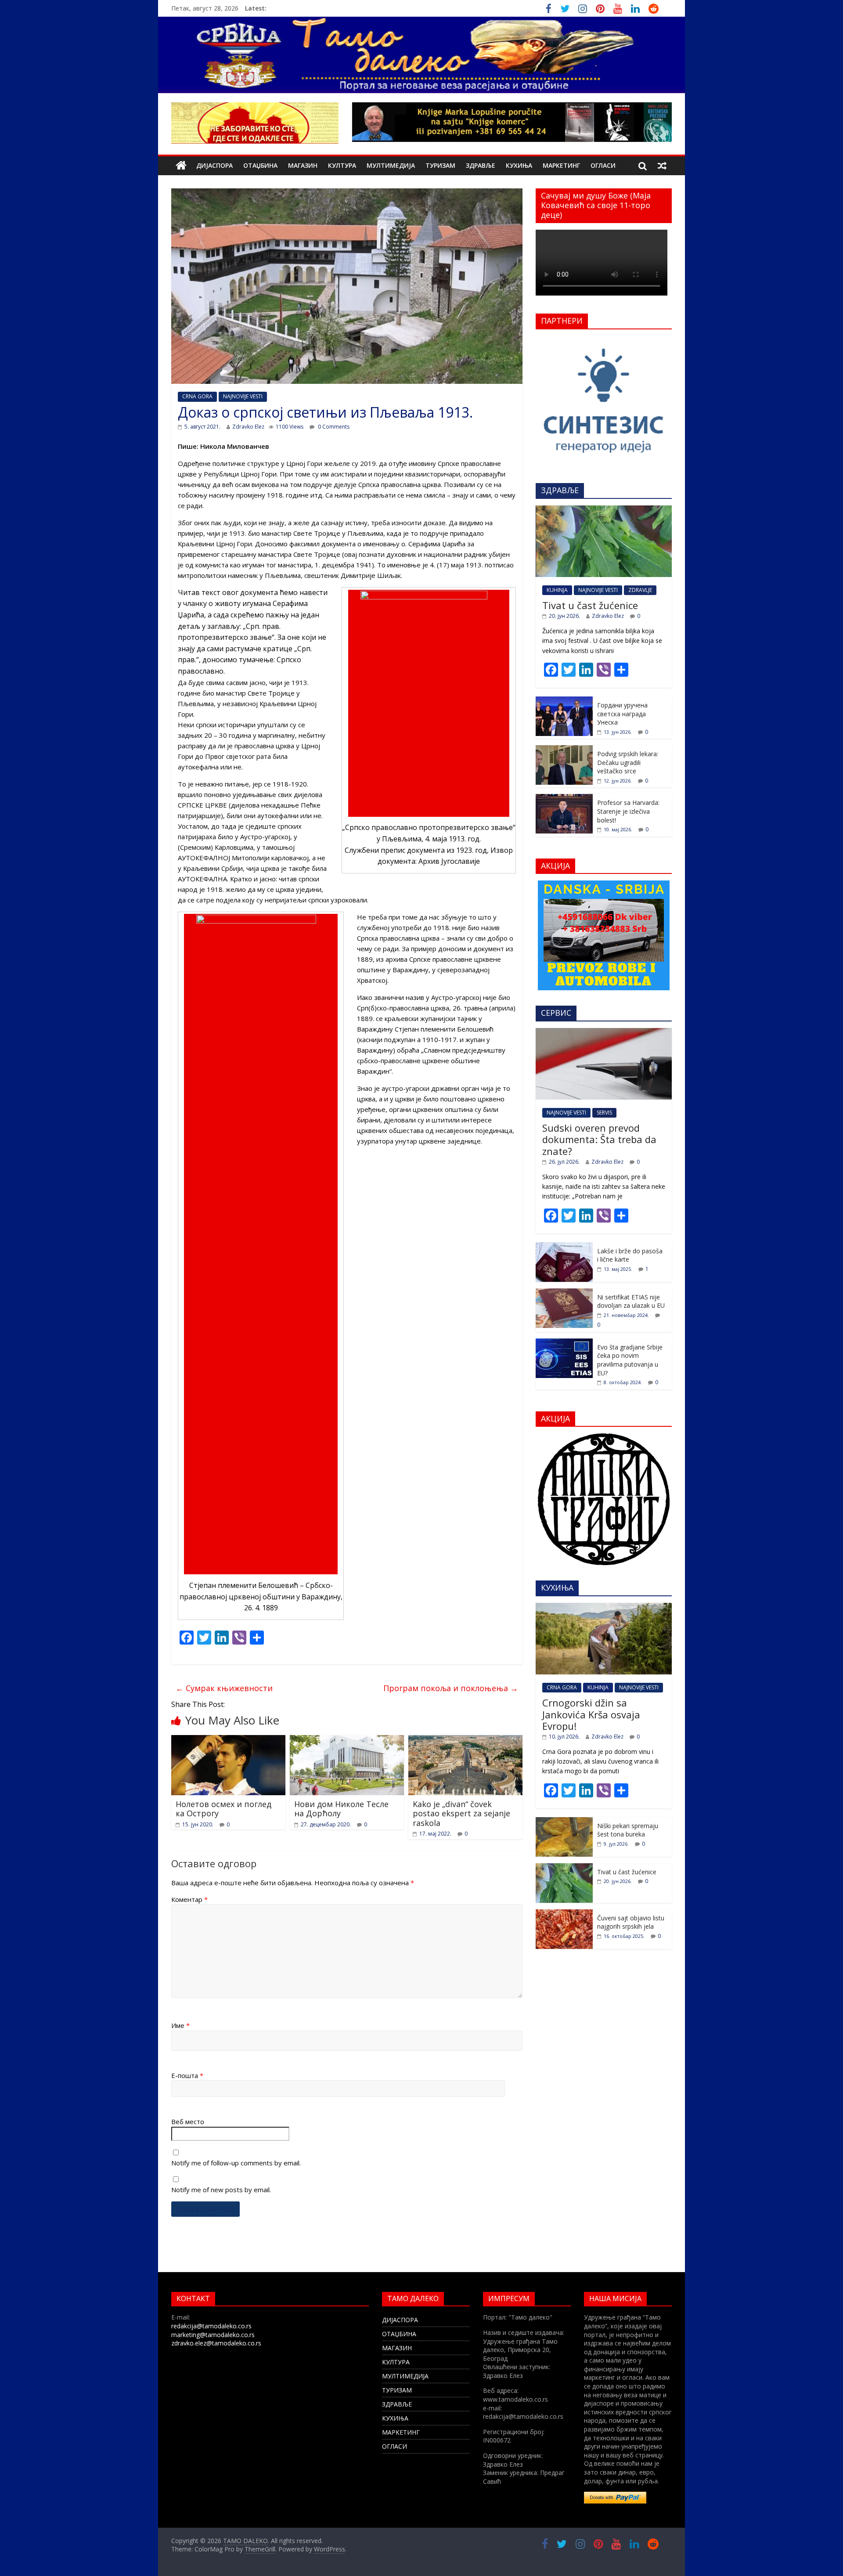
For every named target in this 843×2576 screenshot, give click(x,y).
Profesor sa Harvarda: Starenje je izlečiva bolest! (628, 811)
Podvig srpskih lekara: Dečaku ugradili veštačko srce (628, 762)
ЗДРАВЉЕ (481, 165)
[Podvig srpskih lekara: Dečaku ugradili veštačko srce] (564, 750)
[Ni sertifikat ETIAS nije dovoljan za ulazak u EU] (564, 1293)
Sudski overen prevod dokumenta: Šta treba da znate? (599, 1139)
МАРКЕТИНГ (561, 165)
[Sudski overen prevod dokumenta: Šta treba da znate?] (604, 1033)
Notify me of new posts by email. (221, 2190)
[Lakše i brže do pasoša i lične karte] (564, 1247)
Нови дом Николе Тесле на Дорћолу (341, 1809)
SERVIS (604, 1113)
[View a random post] (662, 166)
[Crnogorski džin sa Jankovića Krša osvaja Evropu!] (604, 1607)
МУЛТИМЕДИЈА (391, 165)
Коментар (189, 1899)
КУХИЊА (519, 165)
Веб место (188, 2121)
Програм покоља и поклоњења (451, 1688)
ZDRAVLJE (640, 590)
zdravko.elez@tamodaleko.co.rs (216, 2343)
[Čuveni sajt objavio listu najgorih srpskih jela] (564, 1914)
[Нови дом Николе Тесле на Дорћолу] (347, 1740)
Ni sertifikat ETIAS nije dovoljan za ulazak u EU (631, 1301)
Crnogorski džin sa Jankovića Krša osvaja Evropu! (591, 1714)
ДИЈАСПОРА (214, 165)
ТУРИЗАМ (440, 165)
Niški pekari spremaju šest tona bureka (628, 1830)
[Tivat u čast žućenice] (604, 510)
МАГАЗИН (303, 165)
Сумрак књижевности (224, 1688)
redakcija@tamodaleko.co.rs (211, 2326)
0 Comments (333, 427)
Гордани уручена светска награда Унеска (622, 714)
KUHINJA (557, 590)
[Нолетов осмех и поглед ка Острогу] (228, 1740)
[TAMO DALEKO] (181, 166)
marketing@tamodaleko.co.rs (213, 2335)
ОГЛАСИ (603, 165)
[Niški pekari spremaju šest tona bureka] (564, 1822)
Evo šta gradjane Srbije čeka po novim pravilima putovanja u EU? (630, 1360)
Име (180, 2025)
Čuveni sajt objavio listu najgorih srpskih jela (631, 1922)
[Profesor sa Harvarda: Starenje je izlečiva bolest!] (564, 799)
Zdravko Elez (248, 427)
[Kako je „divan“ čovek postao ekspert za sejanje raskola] (465, 1740)
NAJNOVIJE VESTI (243, 396)
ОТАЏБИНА (260, 165)
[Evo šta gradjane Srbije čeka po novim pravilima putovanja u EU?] (564, 1343)
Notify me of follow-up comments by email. (236, 2163)
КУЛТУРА (342, 165)
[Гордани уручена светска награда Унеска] (564, 701)
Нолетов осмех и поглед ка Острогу (223, 1809)
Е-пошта (187, 2075)
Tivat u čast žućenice (590, 605)
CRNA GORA (197, 396)
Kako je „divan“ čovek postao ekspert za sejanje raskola (461, 1813)
